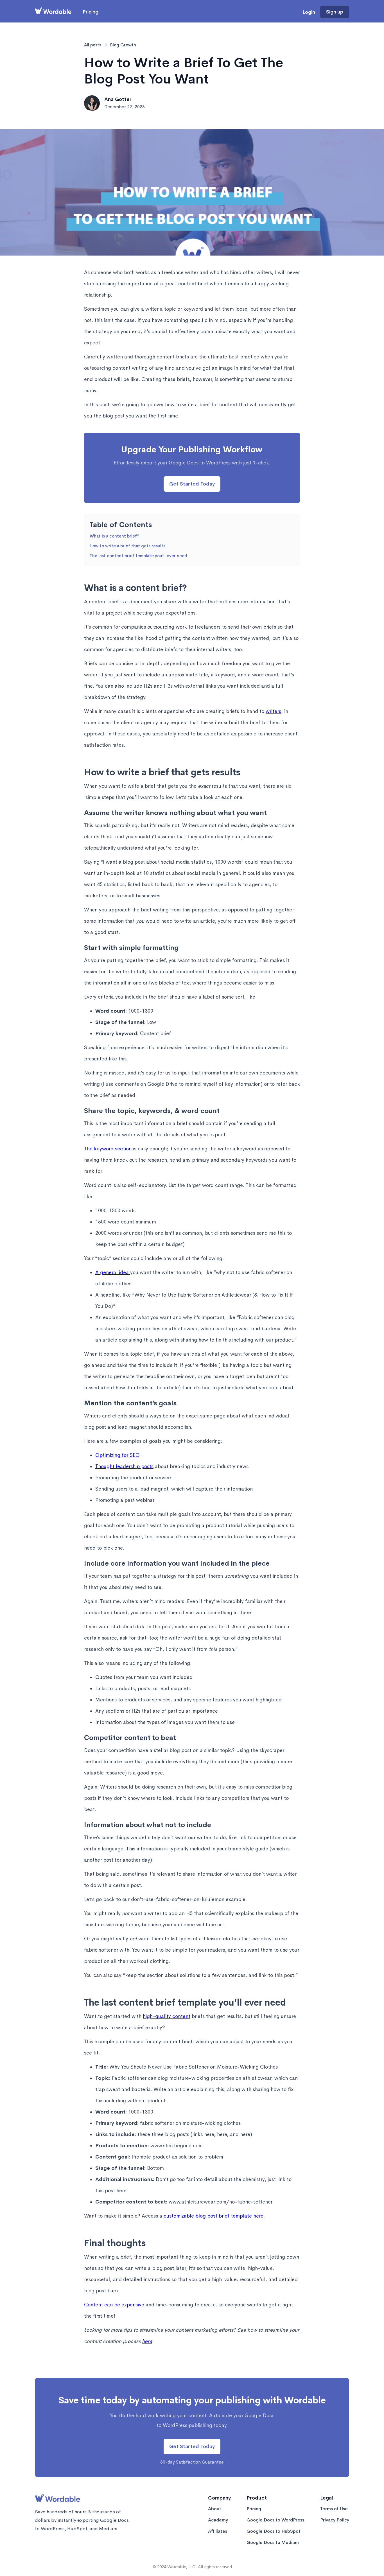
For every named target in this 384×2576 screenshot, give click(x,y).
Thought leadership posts (124, 1466)
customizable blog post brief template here (214, 2216)
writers (273, 711)
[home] (53, 12)
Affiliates (218, 2531)
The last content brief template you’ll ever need (138, 556)
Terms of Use (334, 2509)
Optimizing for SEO (118, 1455)
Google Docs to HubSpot (274, 2531)
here (147, 2341)
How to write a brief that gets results (127, 546)
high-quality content (167, 2016)
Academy (218, 2520)
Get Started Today (192, 484)
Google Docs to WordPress (275, 2520)
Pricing (91, 12)
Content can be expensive (114, 2305)
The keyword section (108, 1149)
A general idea (113, 1272)
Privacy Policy (335, 2520)
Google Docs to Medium (273, 2543)
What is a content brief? (114, 536)
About (215, 2509)
